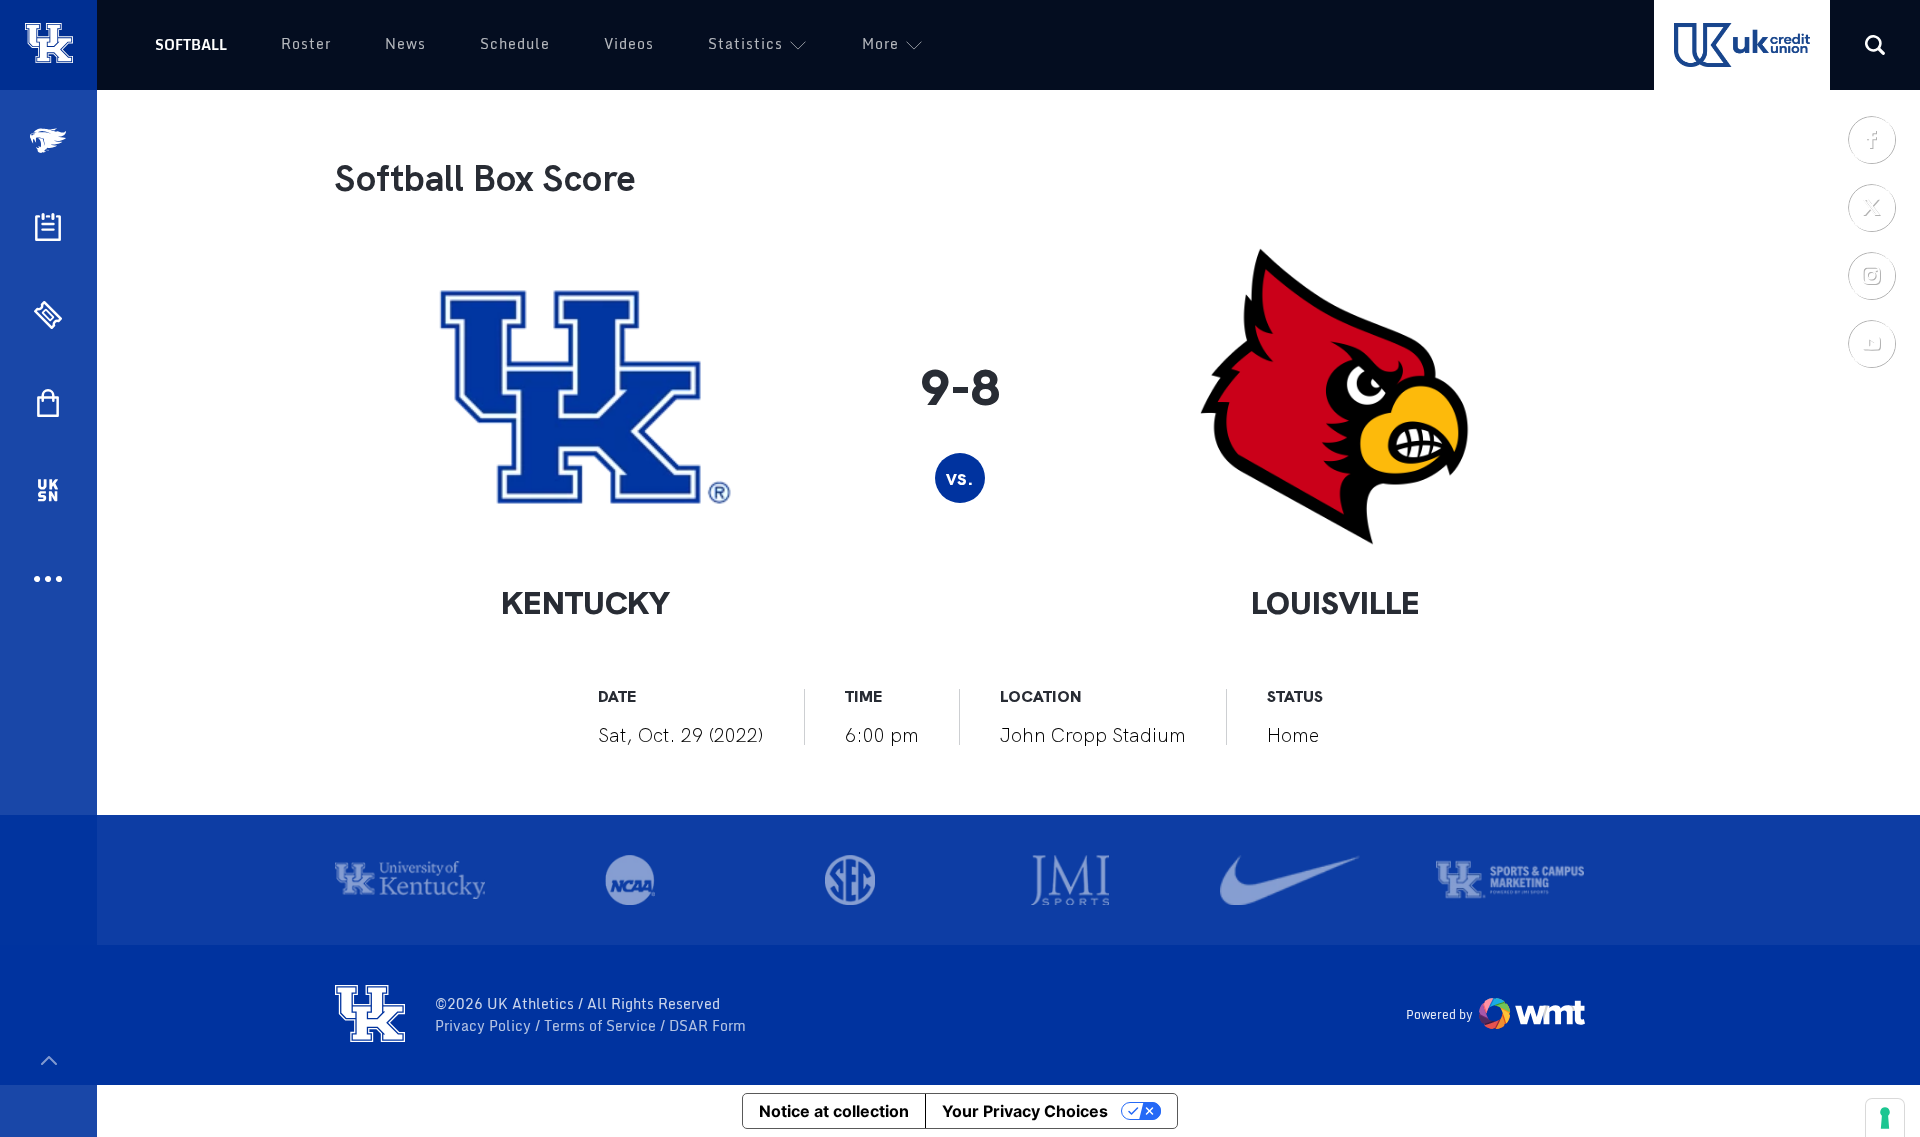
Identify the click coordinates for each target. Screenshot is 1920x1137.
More (880, 43)
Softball (191, 44)
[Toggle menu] (48, 1060)
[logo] (370, 1015)
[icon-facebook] (1871, 139)
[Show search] (1875, 45)
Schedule (515, 43)
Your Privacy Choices (1025, 1111)
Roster (306, 43)
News (405, 43)
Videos (629, 43)
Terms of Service (602, 1026)
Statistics (745, 43)
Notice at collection (834, 1111)
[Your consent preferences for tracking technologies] (1885, 1118)
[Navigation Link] (50, 140)
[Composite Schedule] (48, 227)
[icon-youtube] (1871, 343)
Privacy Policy (485, 1026)
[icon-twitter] (1871, 207)
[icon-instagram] (1871, 275)
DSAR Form (707, 1026)
